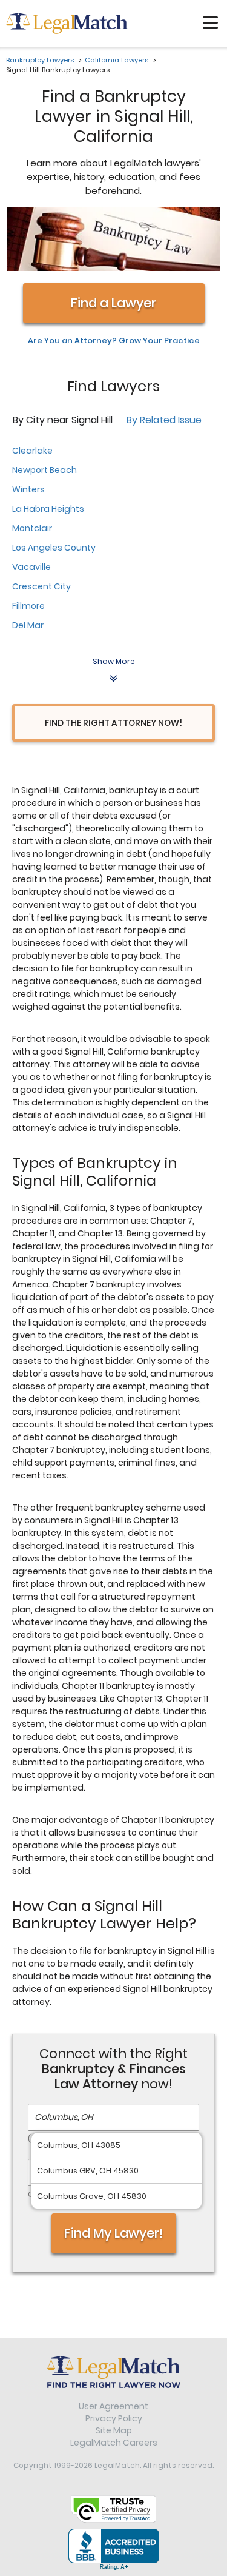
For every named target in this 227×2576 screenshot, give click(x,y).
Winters (28, 489)
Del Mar (28, 625)
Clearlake (32, 451)
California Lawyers (117, 60)
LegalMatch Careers (114, 2443)
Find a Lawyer (113, 303)
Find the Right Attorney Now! (113, 723)
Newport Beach (44, 470)
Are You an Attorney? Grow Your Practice (114, 341)
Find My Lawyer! (114, 2233)
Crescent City (41, 586)
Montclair (32, 528)
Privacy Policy (114, 2418)
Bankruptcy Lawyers (40, 60)
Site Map (114, 2430)
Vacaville (31, 567)
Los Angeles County (54, 548)
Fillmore (28, 606)
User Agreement (113, 2406)
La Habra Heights (48, 509)
